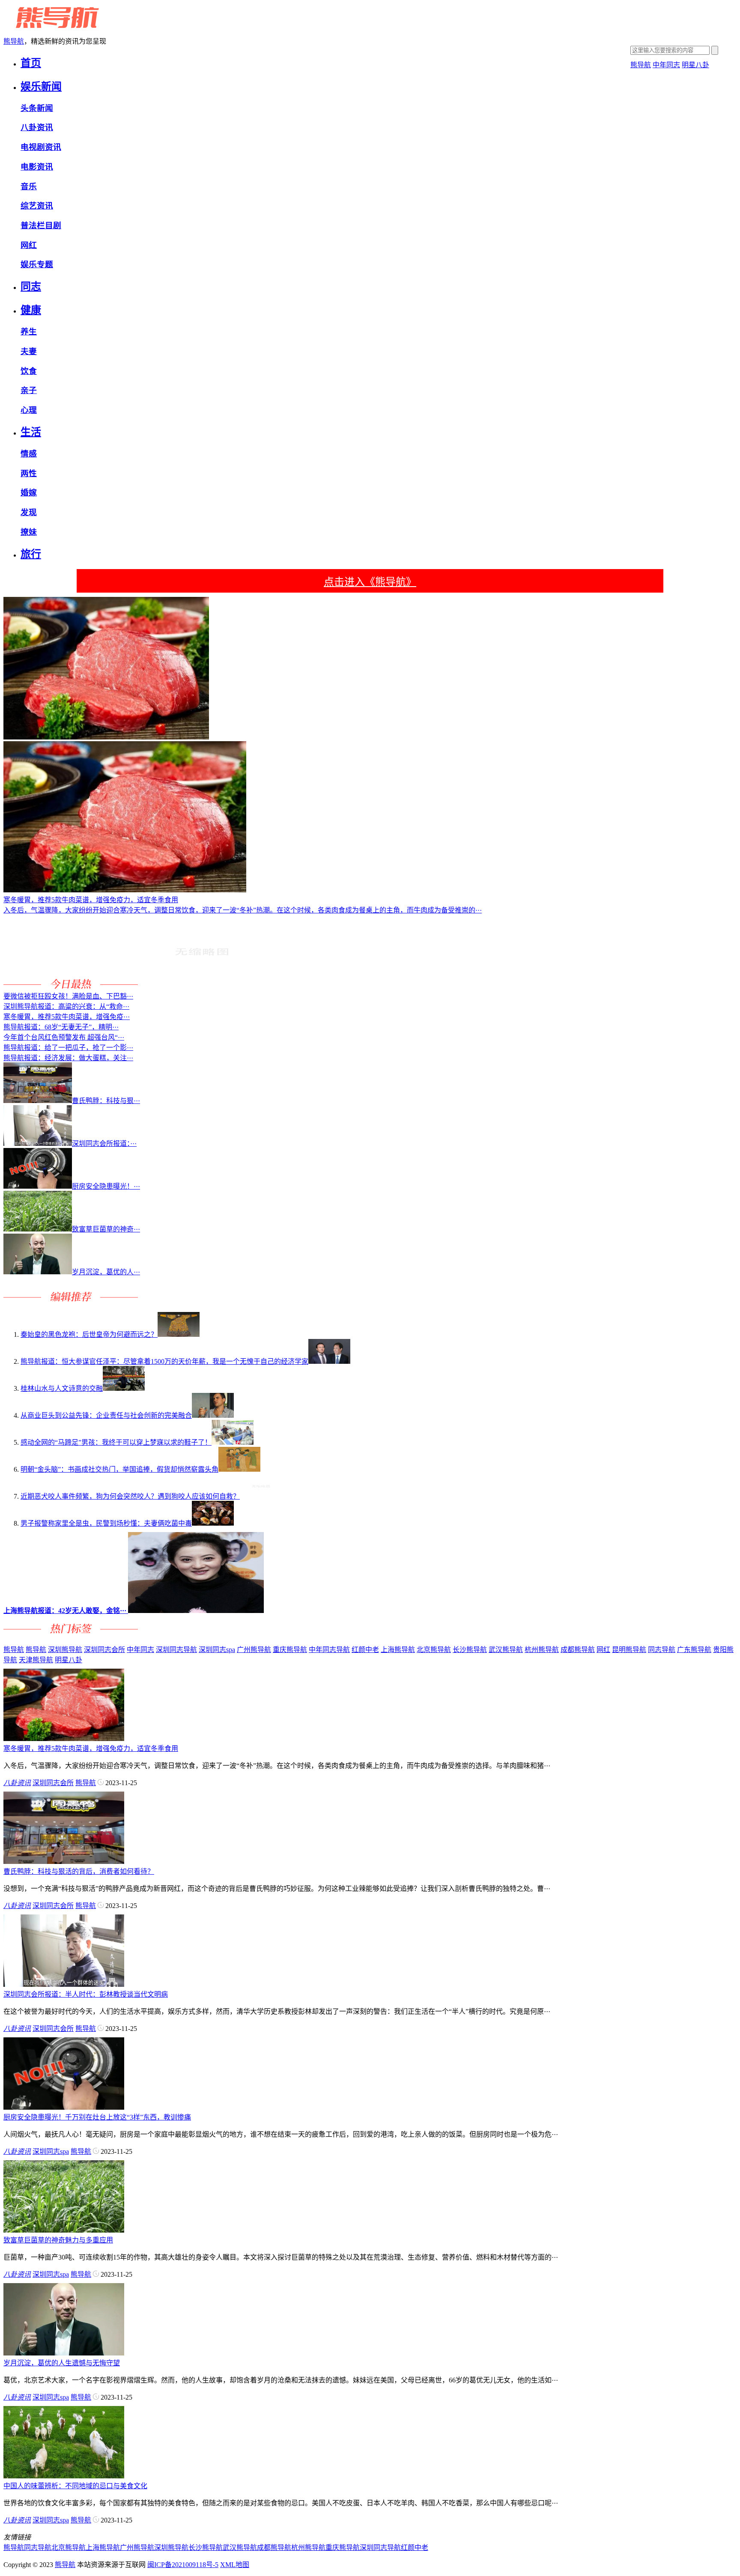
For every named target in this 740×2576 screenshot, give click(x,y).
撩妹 (29, 532)
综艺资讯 (37, 206)
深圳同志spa (217, 1650)
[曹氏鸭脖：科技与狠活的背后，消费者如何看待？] (64, 1862)
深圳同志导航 (176, 1650)
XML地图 (235, 2565)
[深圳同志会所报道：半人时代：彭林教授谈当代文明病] (64, 1984)
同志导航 (662, 1650)
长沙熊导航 (470, 1650)
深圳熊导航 (65, 1650)
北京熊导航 (434, 1650)
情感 (29, 454)
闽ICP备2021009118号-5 (183, 2565)
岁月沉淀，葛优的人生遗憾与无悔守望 (62, 2363)
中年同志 (666, 65)
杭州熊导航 (542, 1650)
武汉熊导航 (506, 1650)
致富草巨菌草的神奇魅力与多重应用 (58, 2240)
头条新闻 (37, 108)
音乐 (29, 186)
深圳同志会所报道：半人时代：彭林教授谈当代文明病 (86, 1994)
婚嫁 (29, 493)
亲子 (29, 390)
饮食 (29, 371)
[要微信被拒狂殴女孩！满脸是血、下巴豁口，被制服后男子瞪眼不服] (202, 986)
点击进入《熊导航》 (370, 582)
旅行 (31, 554)
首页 (31, 63)
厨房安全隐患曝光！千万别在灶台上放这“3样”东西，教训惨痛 (97, 2117)
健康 (31, 310)
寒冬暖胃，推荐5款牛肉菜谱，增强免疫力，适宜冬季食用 (91, 1749)
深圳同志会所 (104, 1650)
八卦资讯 (37, 127)
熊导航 (14, 41)
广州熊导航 (254, 1650)
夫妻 (29, 351)
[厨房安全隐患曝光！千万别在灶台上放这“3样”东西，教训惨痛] (64, 2107)
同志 (31, 286)
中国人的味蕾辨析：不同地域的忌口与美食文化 (75, 2486)
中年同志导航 (329, 1650)
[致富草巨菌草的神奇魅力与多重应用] (64, 2230)
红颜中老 (365, 1650)
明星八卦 (695, 65)
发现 (29, 512)
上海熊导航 (398, 1650)
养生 (29, 332)
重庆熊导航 (290, 1650)
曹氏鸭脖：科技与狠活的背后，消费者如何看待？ (79, 1871)
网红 (29, 245)
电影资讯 (37, 167)
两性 (29, 473)
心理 (29, 410)
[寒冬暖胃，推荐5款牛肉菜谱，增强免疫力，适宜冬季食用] (64, 1739)
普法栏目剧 (41, 225)
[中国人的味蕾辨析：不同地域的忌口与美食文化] (64, 2476)
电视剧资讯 (41, 147)
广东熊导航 (694, 1650)
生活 (31, 432)
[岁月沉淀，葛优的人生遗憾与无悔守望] (64, 2353)
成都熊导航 (578, 1650)
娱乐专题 (37, 264)
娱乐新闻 (41, 86)
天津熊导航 (36, 1660)
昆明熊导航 (629, 1650)
